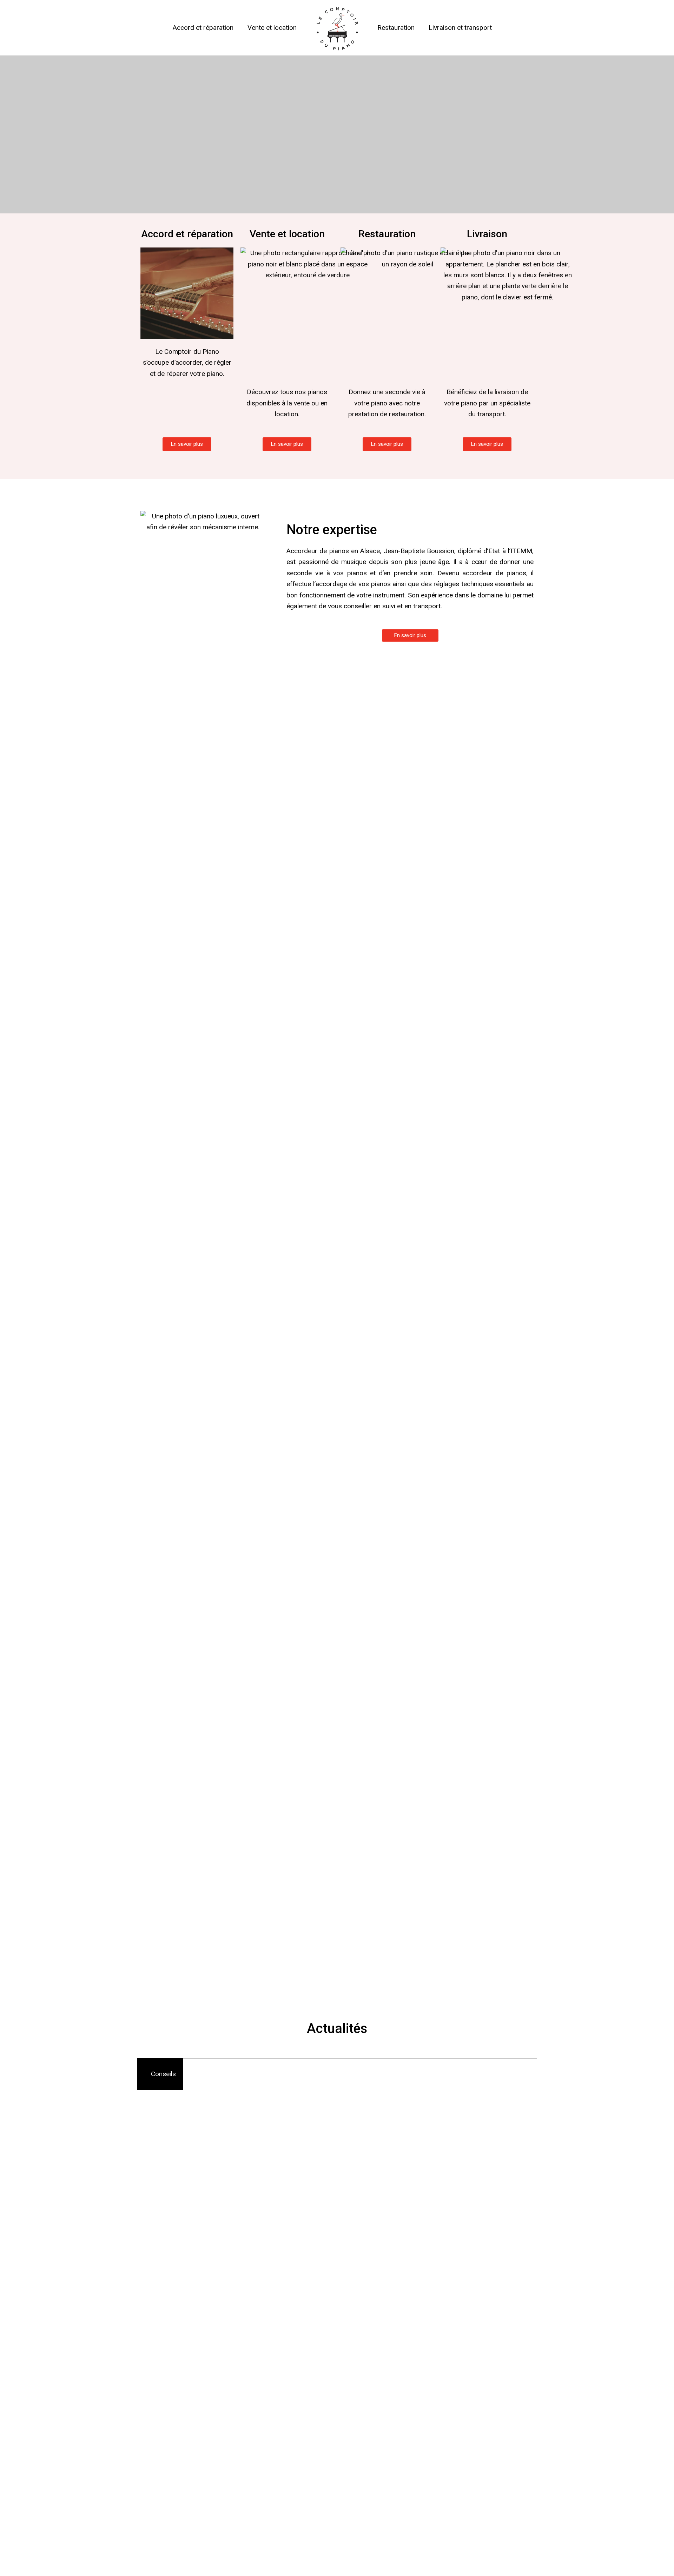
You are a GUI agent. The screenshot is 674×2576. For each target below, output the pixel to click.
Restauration (396, 28)
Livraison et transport (460, 28)
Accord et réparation (203, 28)
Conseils (163, 2074)
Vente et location (272, 28)
